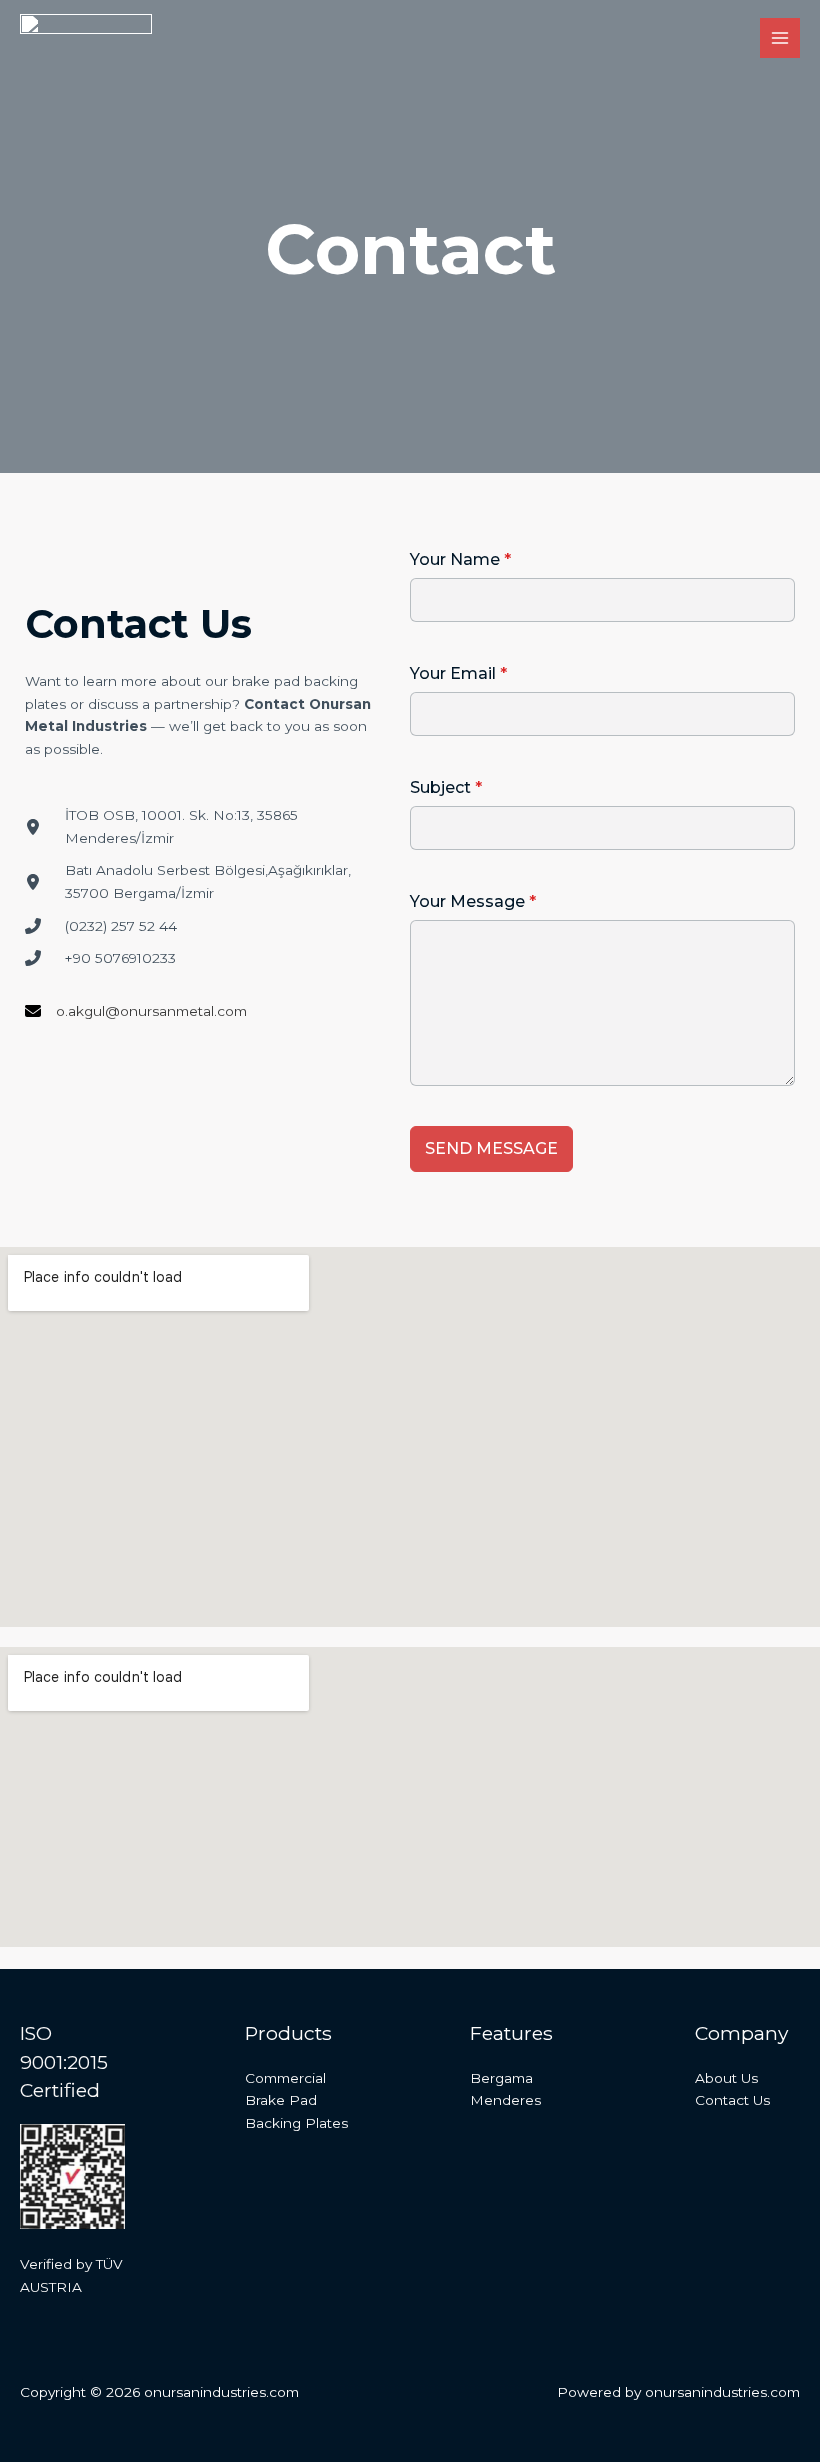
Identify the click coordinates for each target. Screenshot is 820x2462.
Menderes (505, 2100)
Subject (446, 787)
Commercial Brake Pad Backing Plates (296, 2100)
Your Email (458, 673)
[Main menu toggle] (780, 38)
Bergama (501, 2078)
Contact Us (732, 2100)
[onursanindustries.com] (86, 38)
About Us (726, 2078)
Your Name (460, 559)
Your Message (473, 901)
